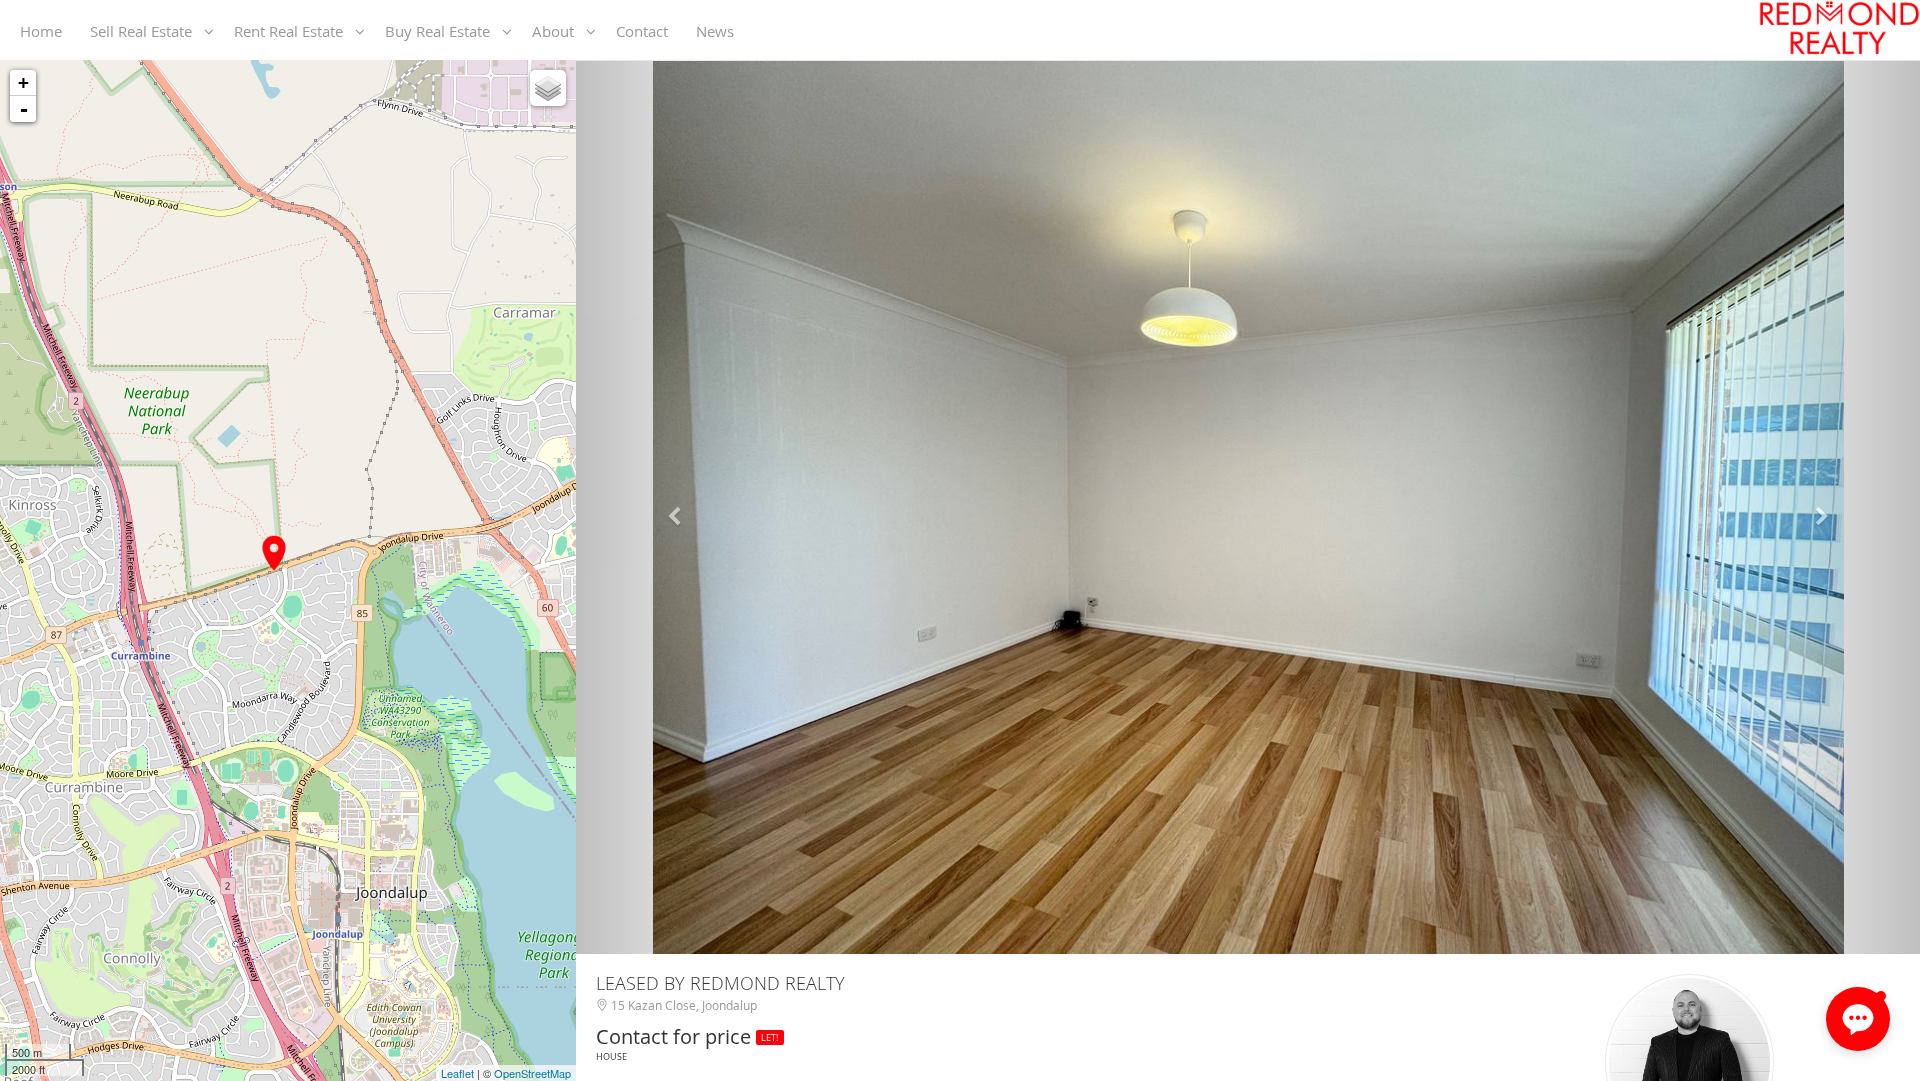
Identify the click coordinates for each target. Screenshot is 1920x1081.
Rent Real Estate (294, 31)
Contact (646, 31)
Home (45, 31)
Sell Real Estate (147, 31)
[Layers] (548, 88)
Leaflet (457, 1073)
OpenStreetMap (532, 1073)
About (559, 31)
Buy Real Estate (443, 31)
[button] (677, 507)
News (719, 31)
